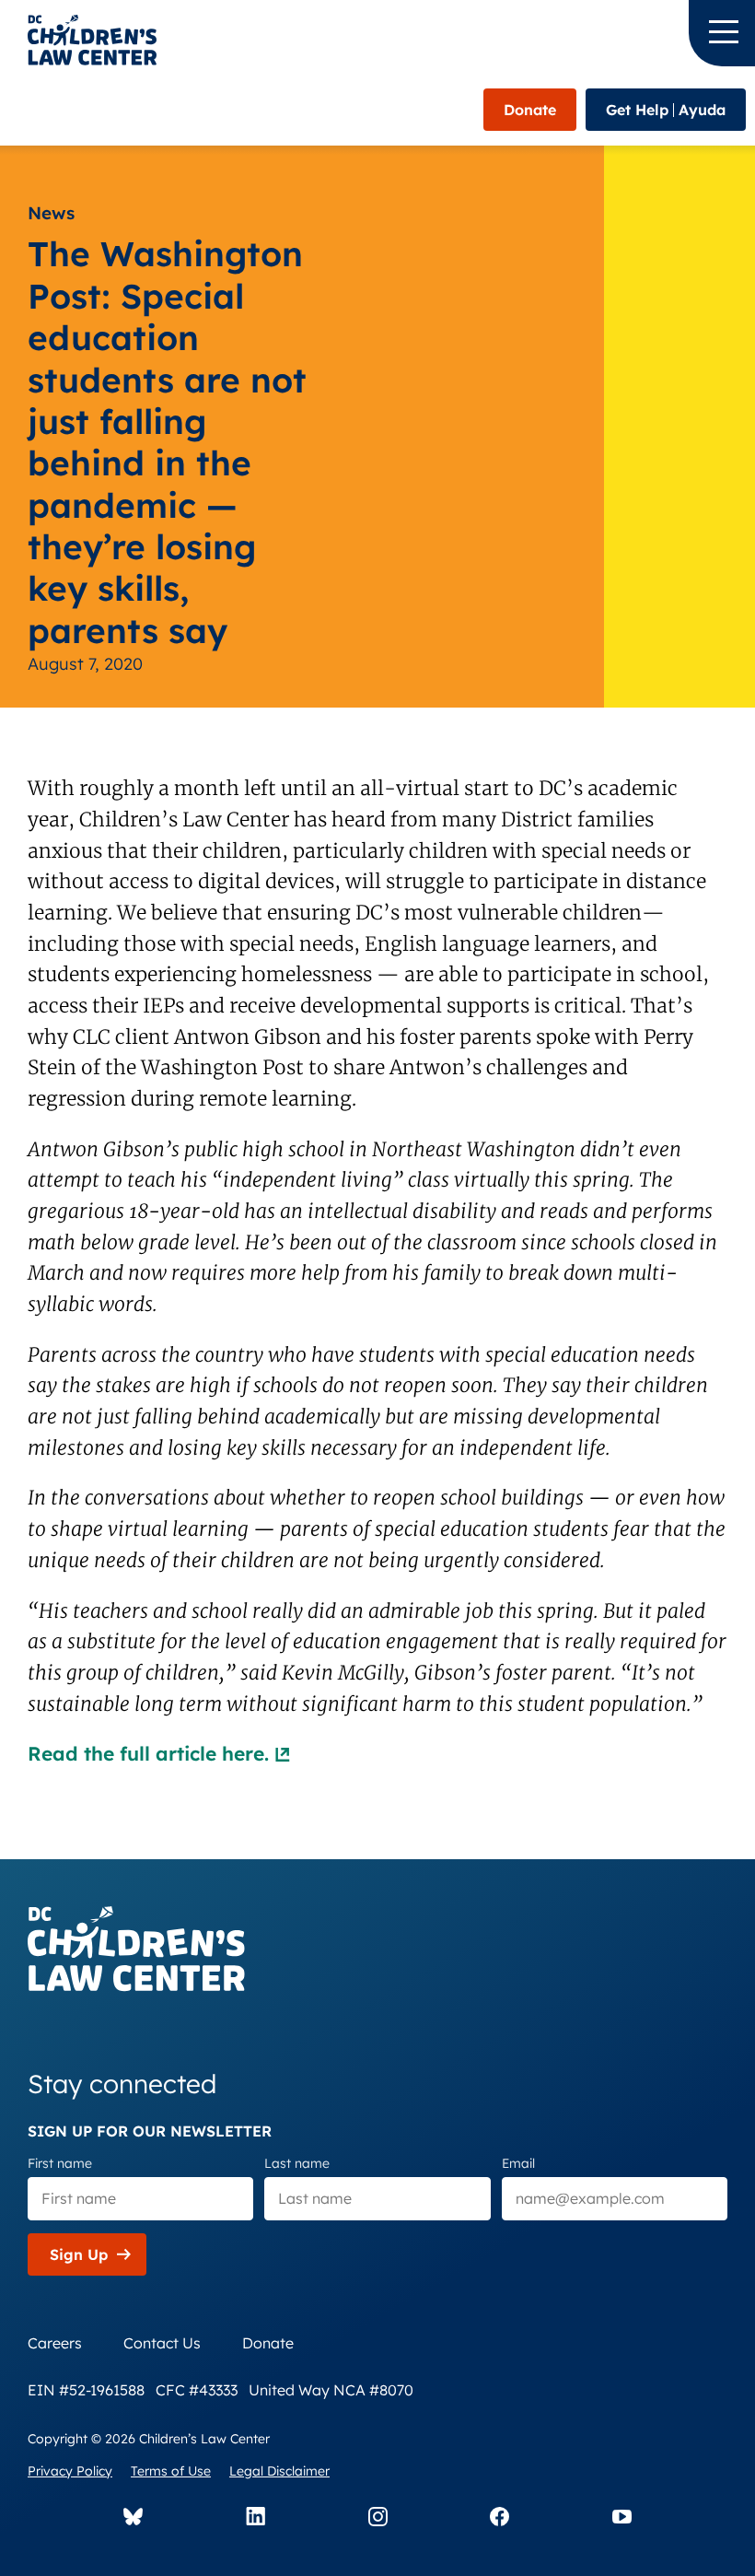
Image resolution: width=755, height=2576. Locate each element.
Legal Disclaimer (279, 2471)
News (51, 213)
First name (60, 2163)
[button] (722, 33)
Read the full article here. (148, 1753)
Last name (297, 2163)
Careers (55, 2343)
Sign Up (79, 2254)
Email (518, 2163)
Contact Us (162, 2343)
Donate (530, 110)
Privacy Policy (70, 2471)
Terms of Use (171, 2471)
